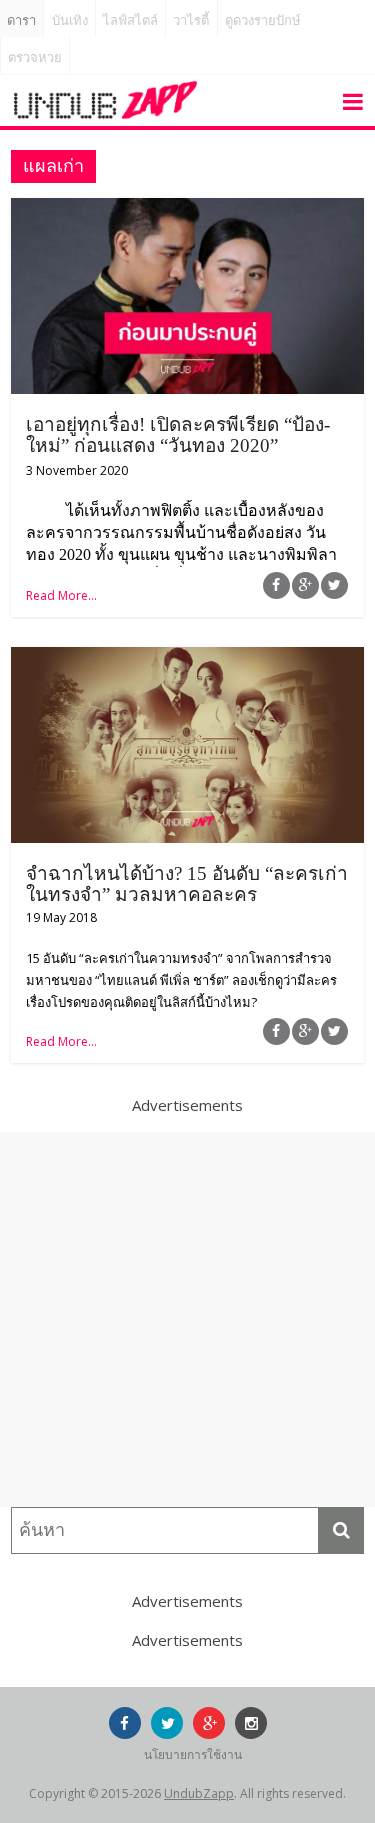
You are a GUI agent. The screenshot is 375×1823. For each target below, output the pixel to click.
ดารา (21, 20)
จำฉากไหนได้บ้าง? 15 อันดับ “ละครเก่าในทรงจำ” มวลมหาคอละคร (187, 884)
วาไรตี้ (191, 20)
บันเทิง (70, 20)
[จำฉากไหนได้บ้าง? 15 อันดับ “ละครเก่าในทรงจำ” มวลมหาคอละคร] (187, 659)
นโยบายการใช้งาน (193, 1754)
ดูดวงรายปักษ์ (263, 20)
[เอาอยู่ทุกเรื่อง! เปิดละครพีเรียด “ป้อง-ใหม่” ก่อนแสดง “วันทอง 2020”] (187, 210)
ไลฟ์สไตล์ (130, 20)
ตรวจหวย (35, 57)
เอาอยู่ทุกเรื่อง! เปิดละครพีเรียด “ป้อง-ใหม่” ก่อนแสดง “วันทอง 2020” (178, 435)
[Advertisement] (187, 1319)
